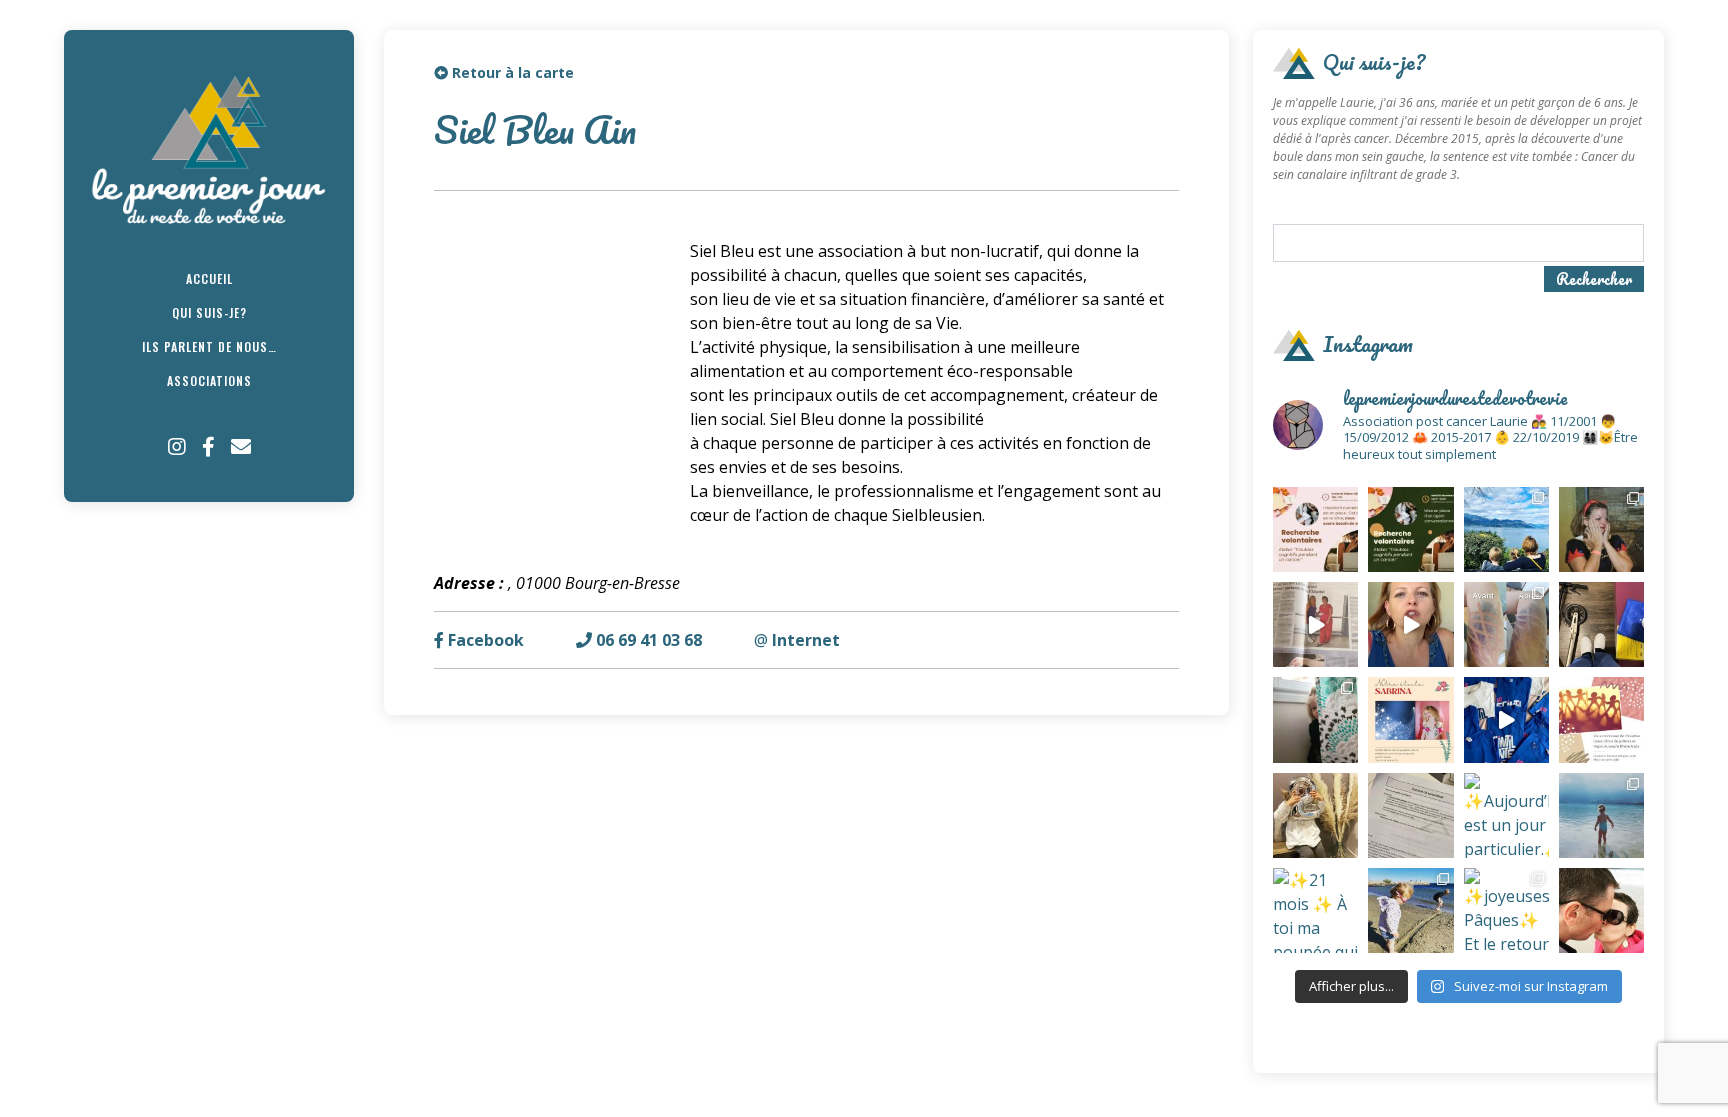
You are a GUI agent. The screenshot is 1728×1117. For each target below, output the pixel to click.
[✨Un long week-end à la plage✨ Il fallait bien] (1410, 910)
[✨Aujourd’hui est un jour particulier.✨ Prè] (1506, 815)
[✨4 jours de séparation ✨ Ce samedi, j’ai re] (1601, 815)
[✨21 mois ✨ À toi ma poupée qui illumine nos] (1315, 910)
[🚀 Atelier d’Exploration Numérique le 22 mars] (1315, 529)
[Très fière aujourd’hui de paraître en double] (1315, 624)
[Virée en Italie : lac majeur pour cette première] (1506, 529)
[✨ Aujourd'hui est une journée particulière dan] (1410, 815)
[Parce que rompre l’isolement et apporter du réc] (1601, 910)
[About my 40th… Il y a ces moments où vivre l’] (1601, 529)
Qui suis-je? (209, 312)
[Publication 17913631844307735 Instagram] (1506, 719)
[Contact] (241, 447)
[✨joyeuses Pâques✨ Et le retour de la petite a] (1506, 910)
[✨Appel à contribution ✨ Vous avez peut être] (1601, 719)
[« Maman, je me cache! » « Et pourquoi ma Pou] (1315, 719)
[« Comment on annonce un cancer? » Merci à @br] (1410, 624)
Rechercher (1594, 279)
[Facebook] (208, 447)
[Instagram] (177, 447)
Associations (209, 380)
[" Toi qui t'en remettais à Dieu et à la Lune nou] (1410, 719)
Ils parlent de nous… (209, 346)
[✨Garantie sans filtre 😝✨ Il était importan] (1506, 624)
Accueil (209, 278)
